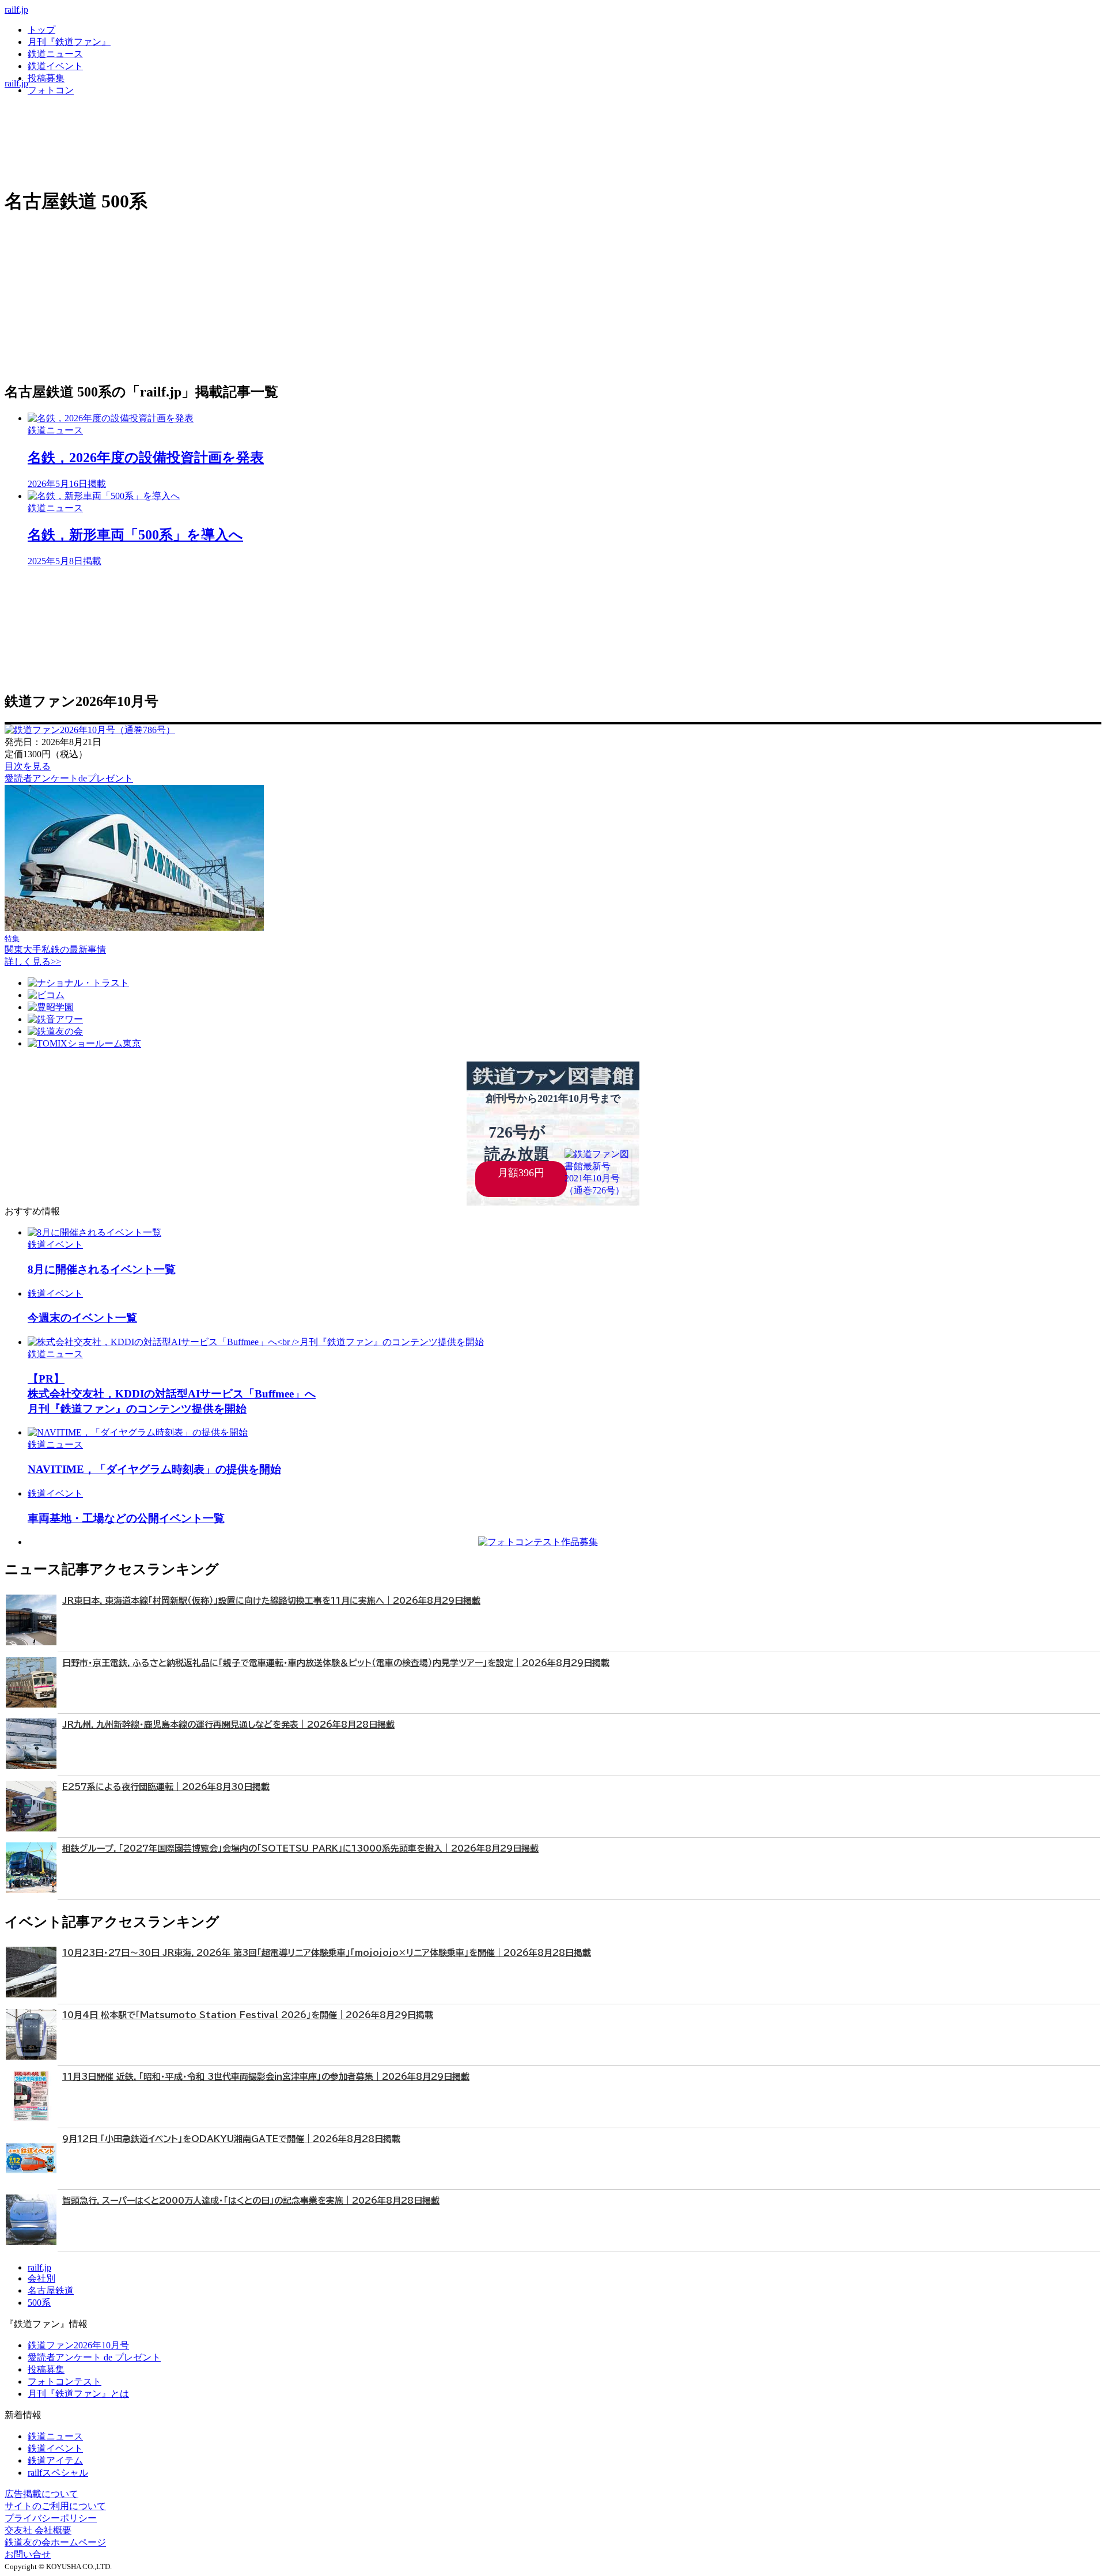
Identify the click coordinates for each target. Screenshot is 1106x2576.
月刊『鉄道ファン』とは (78, 2394)
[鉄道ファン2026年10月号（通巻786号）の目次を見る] (90, 730)
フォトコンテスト (65, 2382)
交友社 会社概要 (38, 2530)
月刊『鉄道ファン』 (69, 42)
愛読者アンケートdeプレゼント (69, 778)
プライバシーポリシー (51, 2518)
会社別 (41, 2278)
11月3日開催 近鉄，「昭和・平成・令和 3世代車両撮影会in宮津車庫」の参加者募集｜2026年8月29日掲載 (266, 2077)
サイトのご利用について (55, 2506)
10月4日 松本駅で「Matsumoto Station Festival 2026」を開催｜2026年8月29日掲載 (248, 2015)
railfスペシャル (58, 2473)
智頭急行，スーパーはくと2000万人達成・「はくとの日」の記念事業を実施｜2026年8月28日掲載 (251, 2201)
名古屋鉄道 (51, 2290)
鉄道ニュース (55, 54)
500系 (39, 2303)
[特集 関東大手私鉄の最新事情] (134, 928)
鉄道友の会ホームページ (55, 2542)
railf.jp (16, 10)
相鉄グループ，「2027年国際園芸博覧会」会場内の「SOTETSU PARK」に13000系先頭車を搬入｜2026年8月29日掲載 (300, 1848)
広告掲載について (41, 2494)
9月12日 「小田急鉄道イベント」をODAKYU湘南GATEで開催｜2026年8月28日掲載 (231, 2139)
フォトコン (51, 90)
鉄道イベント (55, 66)
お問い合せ (28, 2554)
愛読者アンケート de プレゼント (94, 2357)
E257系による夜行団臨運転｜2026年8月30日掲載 (166, 1787)
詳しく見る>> (33, 962)
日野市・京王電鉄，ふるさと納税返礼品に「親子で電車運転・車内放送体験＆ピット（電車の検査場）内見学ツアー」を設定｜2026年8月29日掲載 (336, 1663)
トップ (41, 30)
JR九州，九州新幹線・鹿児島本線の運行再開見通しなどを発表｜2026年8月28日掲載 (228, 1725)
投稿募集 (46, 78)
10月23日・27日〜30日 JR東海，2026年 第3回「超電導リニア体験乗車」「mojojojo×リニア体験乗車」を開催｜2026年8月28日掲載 (327, 1953)
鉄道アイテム (55, 2460)
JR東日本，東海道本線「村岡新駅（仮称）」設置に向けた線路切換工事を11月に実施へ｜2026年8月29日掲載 (271, 1601)
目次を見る (28, 766)
